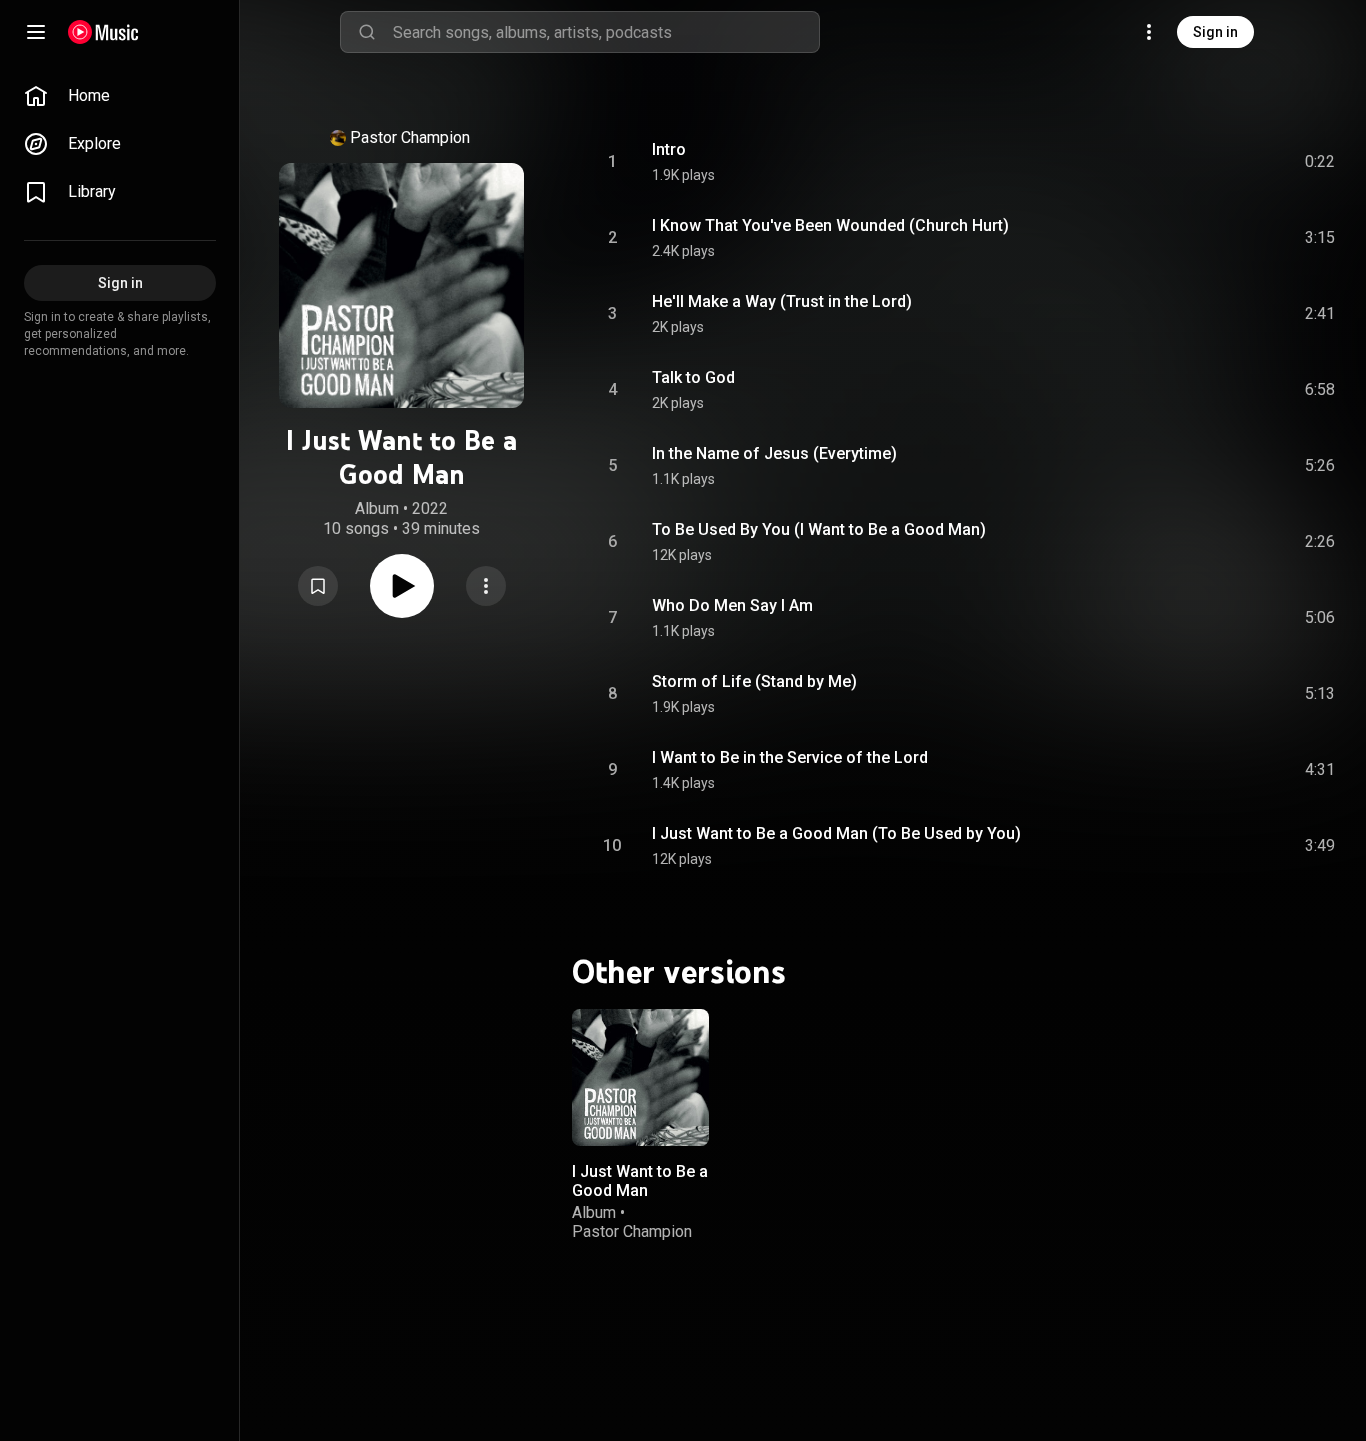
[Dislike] (1207, 162)
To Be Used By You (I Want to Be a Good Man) (819, 529)
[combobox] (606, 32)
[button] (318, 586)
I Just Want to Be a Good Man (640, 1180)
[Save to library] (318, 586)
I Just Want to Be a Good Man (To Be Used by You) (836, 833)
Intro (669, 149)
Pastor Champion (410, 137)
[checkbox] (1321, 162)
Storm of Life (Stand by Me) (754, 681)
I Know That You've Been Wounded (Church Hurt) (830, 225)
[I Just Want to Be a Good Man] (640, 1077)
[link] (120, 96)
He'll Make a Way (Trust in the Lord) (782, 301)
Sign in (1215, 32)
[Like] (1169, 162)
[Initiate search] (367, 32)
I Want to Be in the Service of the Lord (790, 757)
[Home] (103, 32)
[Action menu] (486, 586)
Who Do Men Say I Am (732, 605)
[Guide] (36, 32)
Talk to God (693, 377)
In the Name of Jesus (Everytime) (774, 453)
